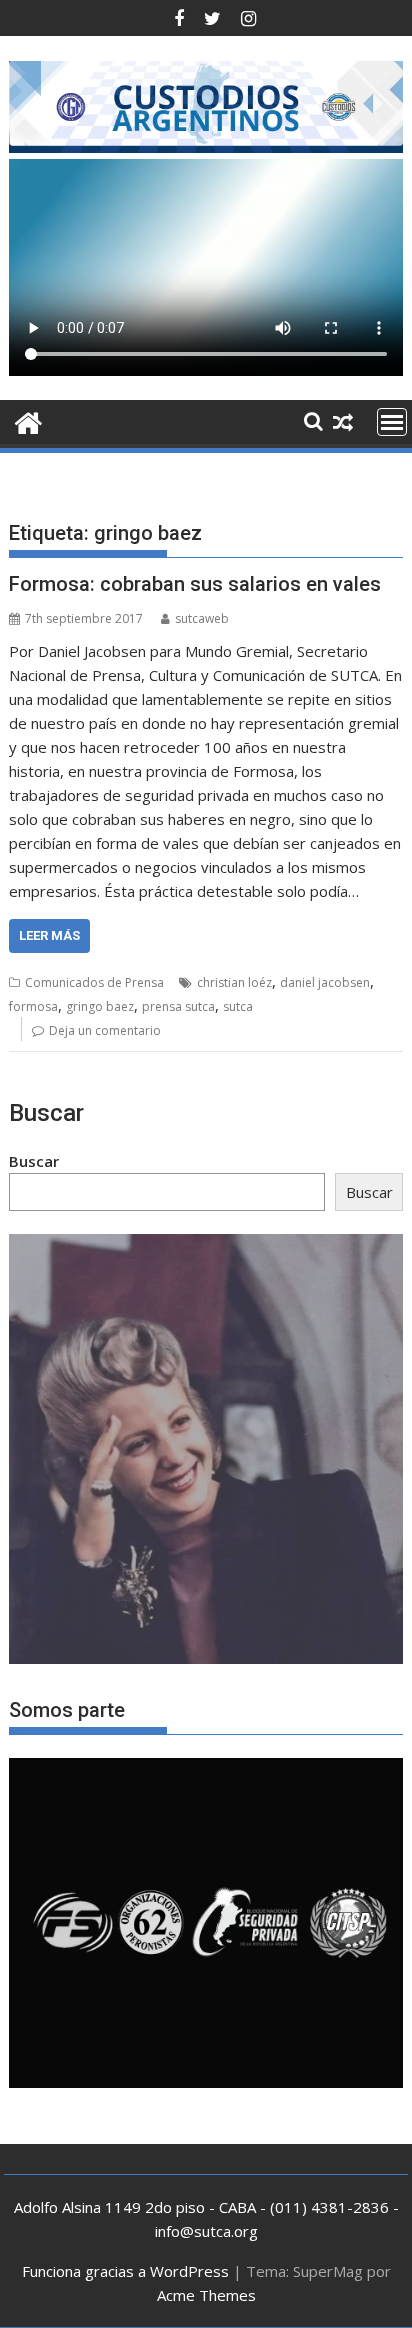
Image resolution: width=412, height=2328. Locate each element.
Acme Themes (206, 2295)
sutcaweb (202, 618)
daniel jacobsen (325, 982)
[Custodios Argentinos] (28, 420)
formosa (33, 1006)
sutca (238, 1006)
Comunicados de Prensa (94, 982)
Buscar (34, 1161)
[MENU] (392, 422)
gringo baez (100, 1006)
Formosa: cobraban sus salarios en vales (195, 584)
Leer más (49, 935)
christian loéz (234, 982)
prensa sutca (178, 1006)
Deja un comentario (105, 1030)
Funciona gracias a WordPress (125, 2271)
